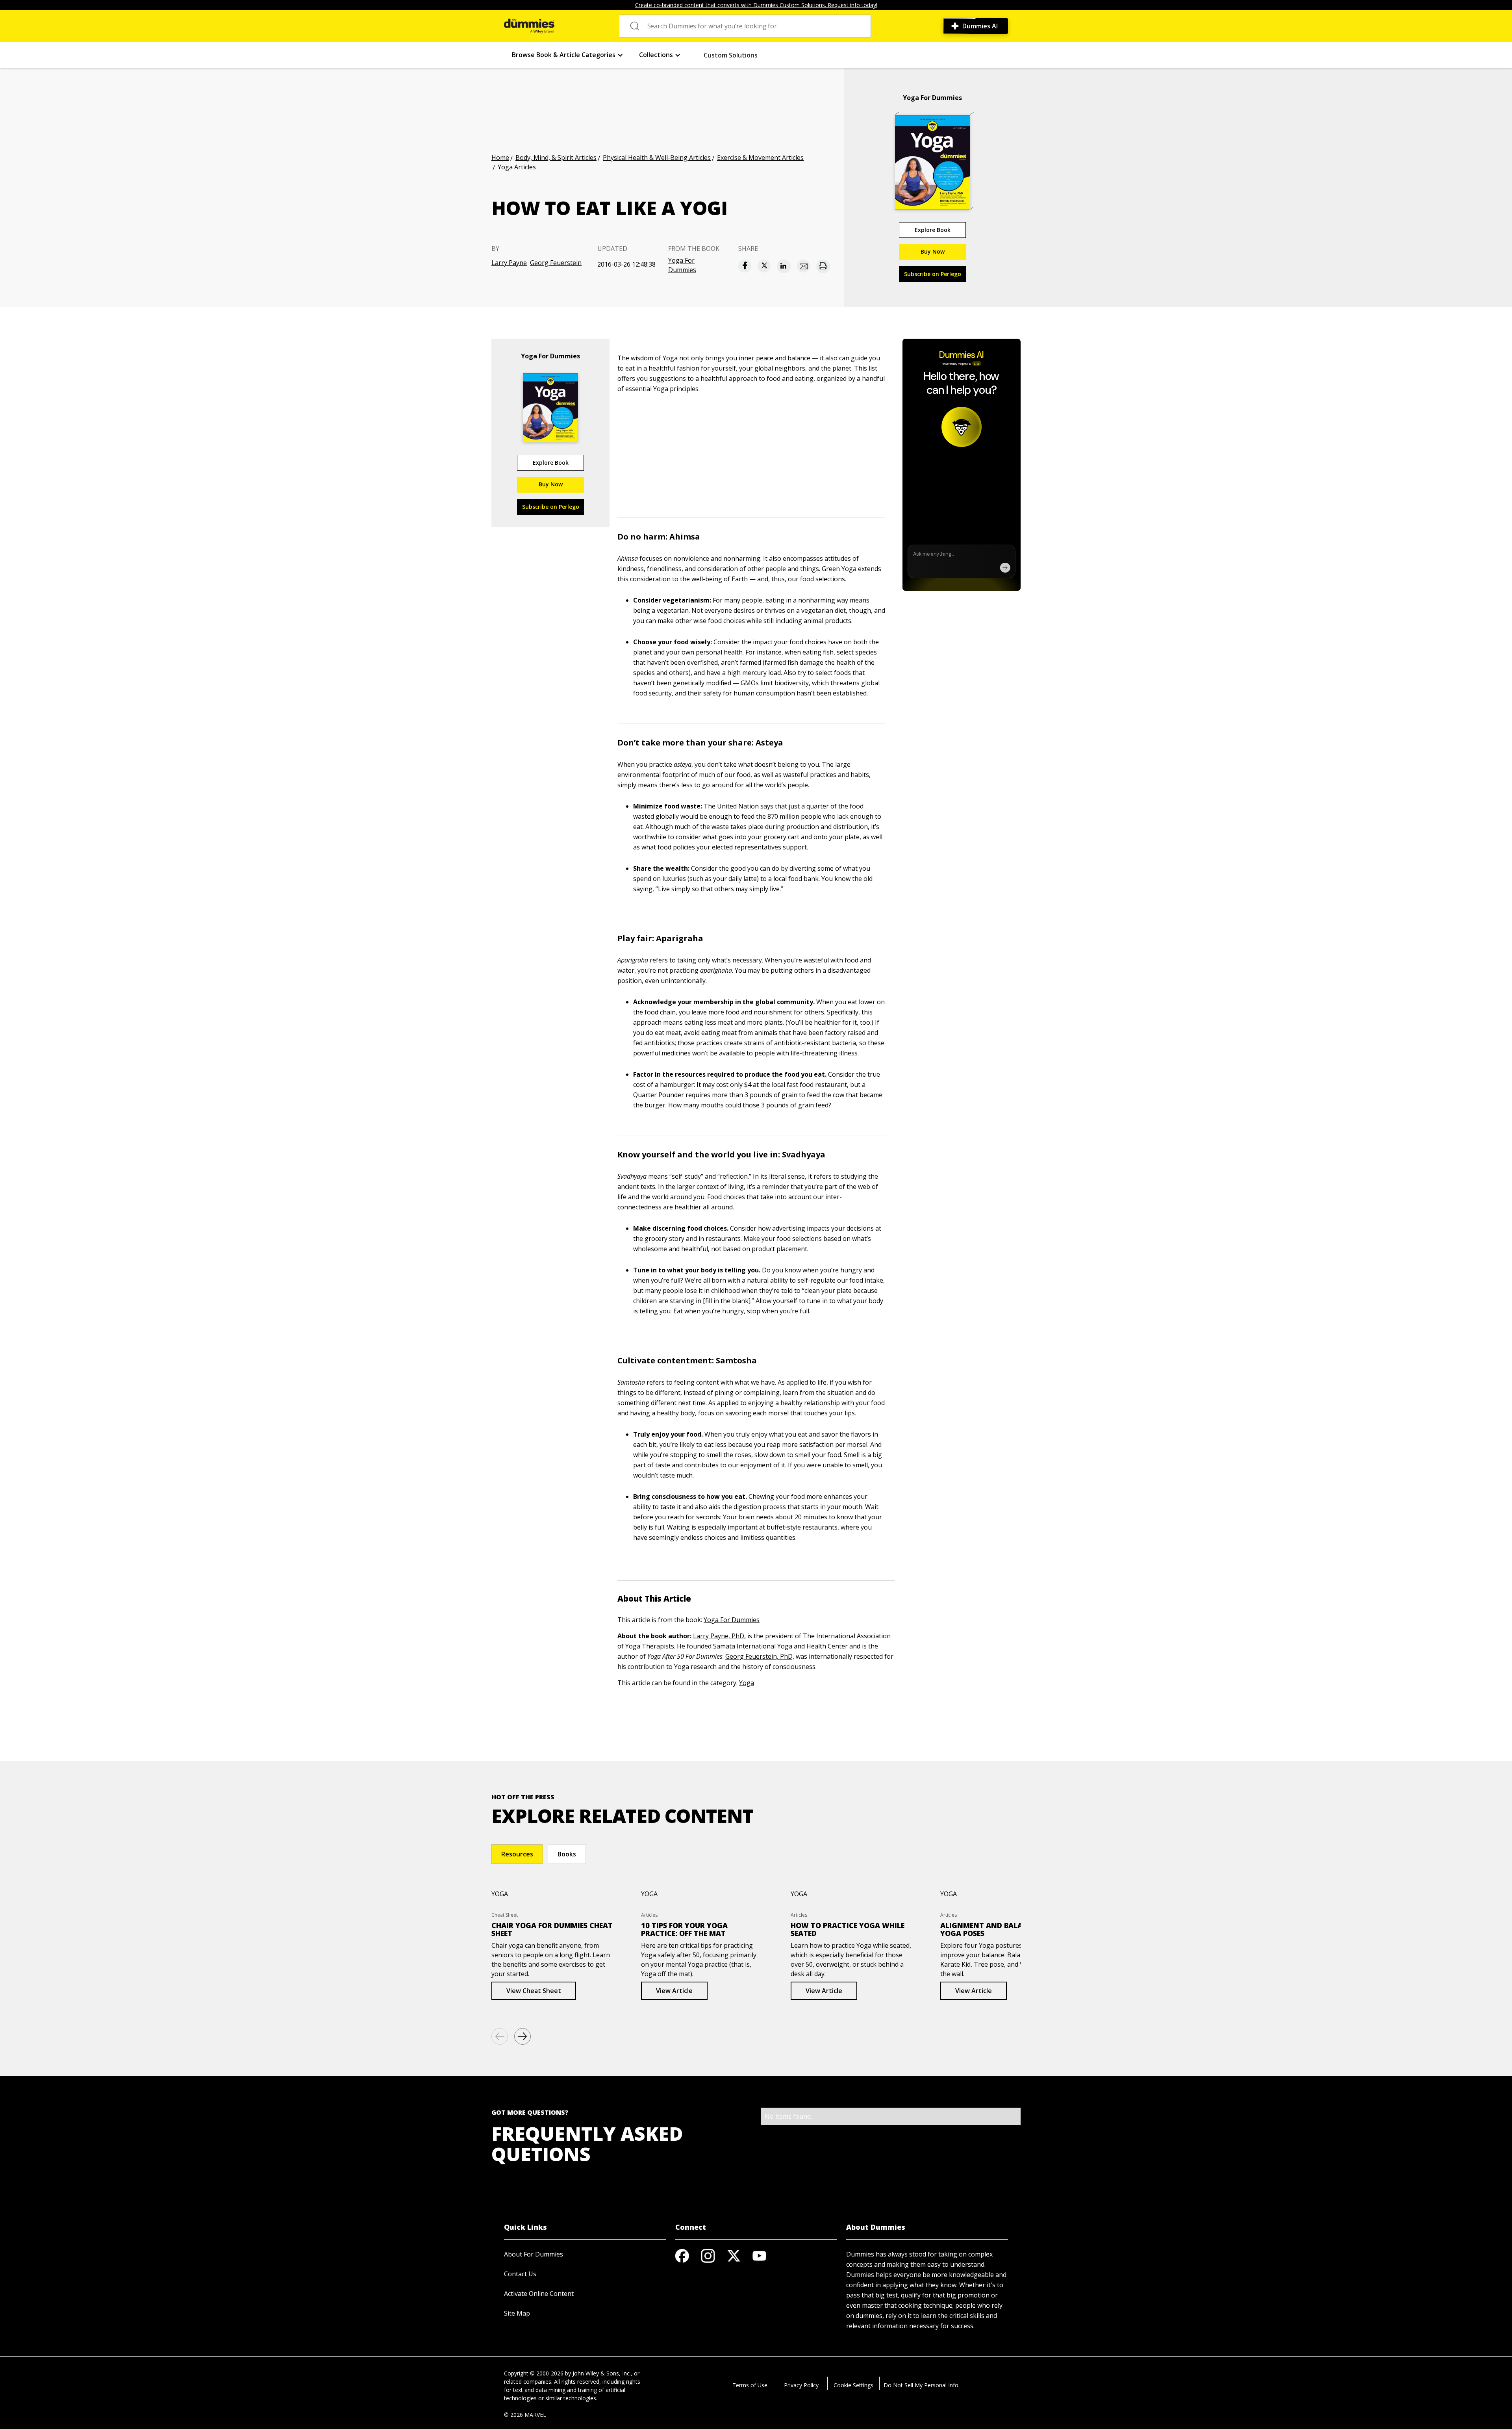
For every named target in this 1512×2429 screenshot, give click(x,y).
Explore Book (933, 230)
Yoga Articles (517, 167)
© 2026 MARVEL (525, 2415)
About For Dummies (534, 2254)
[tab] (517, 1854)
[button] (568, 55)
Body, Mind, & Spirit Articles (556, 158)
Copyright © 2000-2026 (534, 2373)
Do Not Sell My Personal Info (921, 2385)
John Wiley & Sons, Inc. (602, 2373)
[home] (529, 26)
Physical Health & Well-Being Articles (657, 158)
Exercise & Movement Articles (760, 158)
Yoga (747, 1683)
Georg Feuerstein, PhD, (760, 1656)
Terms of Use (750, 2385)
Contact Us (520, 2274)
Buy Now (933, 251)
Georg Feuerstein (556, 263)
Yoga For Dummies (682, 265)
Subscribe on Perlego (933, 274)
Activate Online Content (539, 2294)
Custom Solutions (731, 55)
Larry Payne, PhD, (719, 1636)
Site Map (517, 2313)
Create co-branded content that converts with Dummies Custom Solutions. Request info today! (756, 5)
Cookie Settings (853, 2385)
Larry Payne (509, 263)
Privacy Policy (801, 2385)
